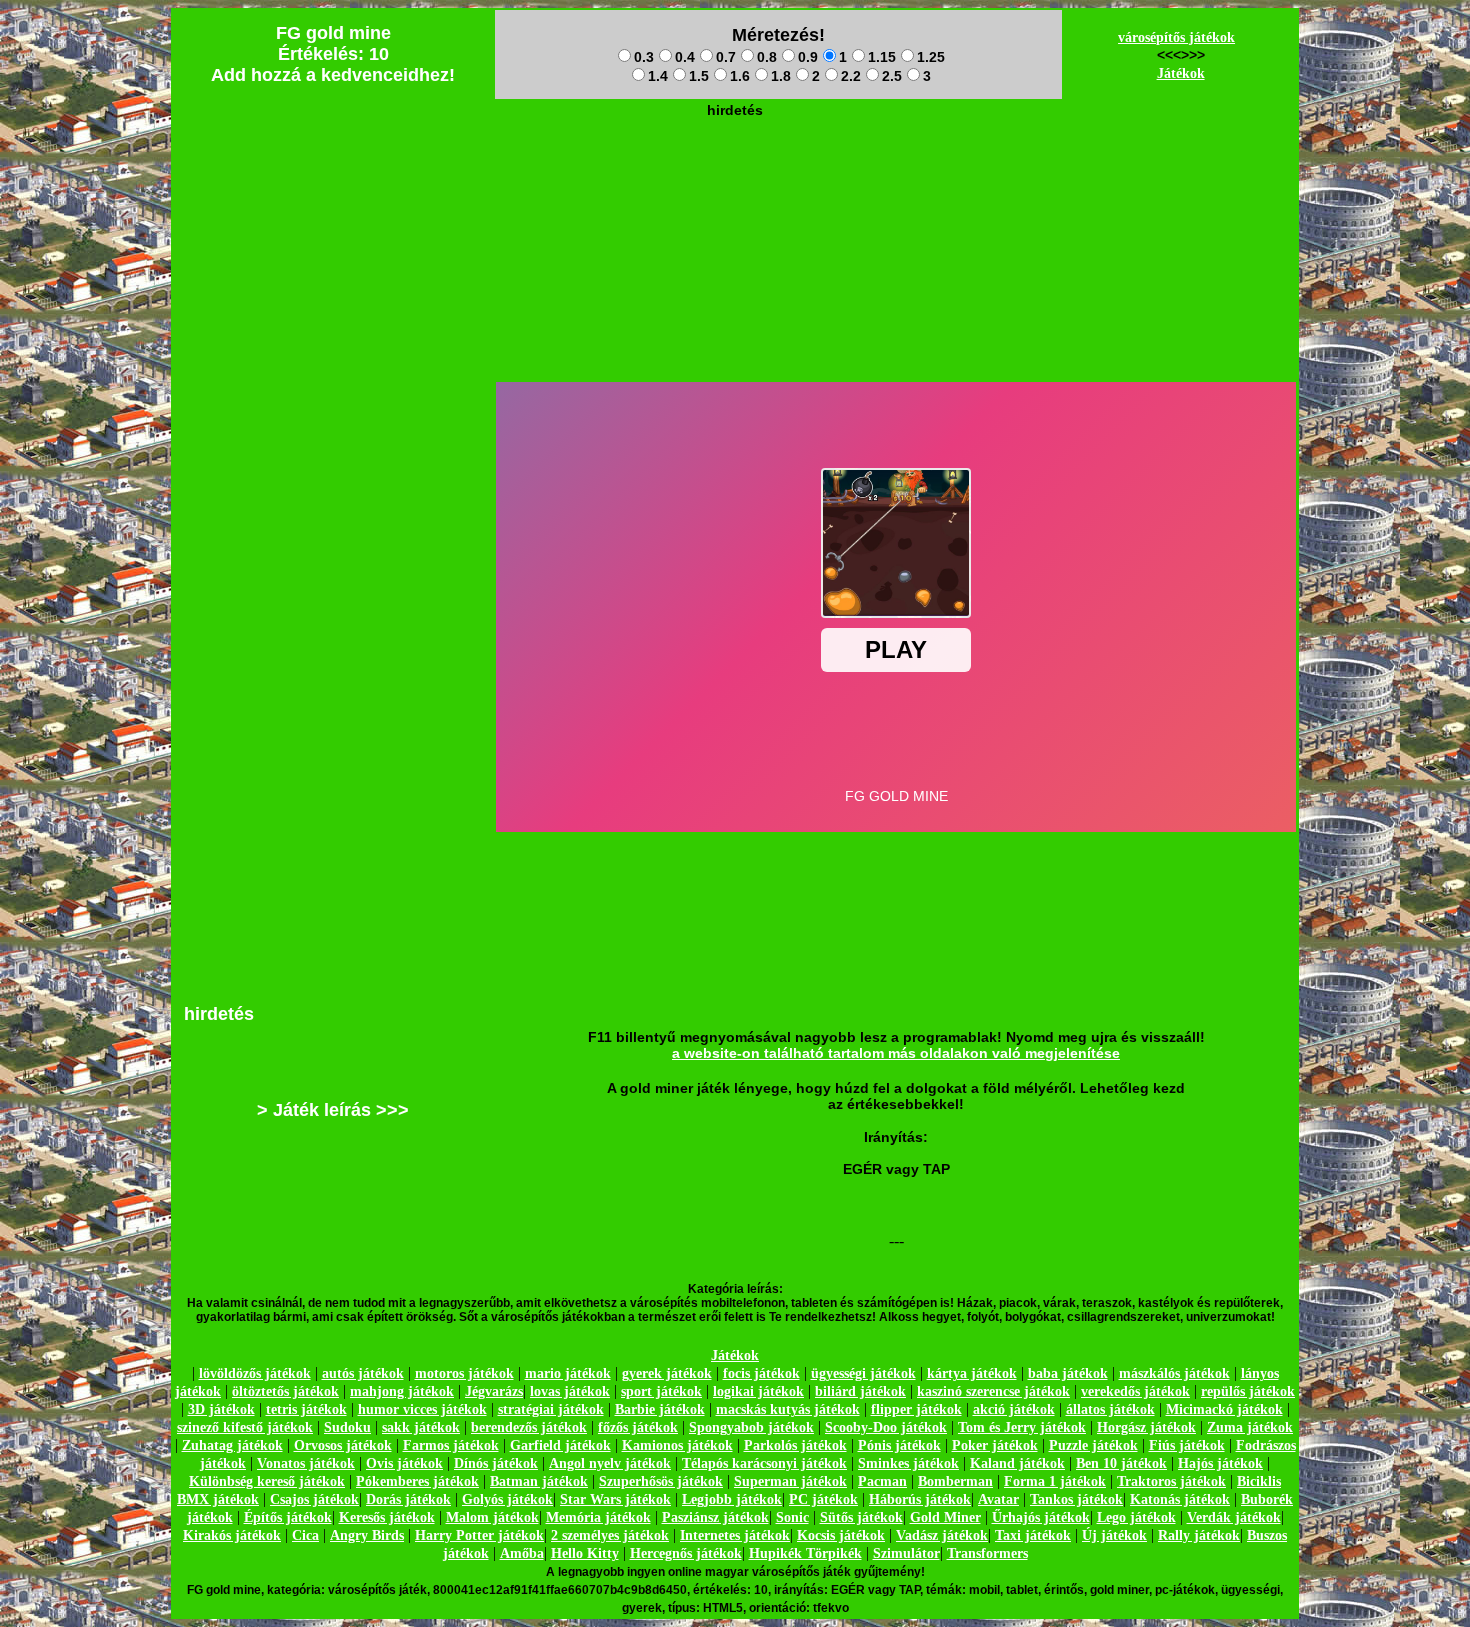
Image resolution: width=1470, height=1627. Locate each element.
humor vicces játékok (422, 1409)
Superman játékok (790, 1481)
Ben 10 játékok (1121, 1463)
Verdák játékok (1234, 1517)
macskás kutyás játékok (788, 1409)
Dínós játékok (496, 1463)
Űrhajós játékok (1041, 1517)
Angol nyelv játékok (610, 1463)
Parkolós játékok (795, 1445)
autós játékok (363, 1373)
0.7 (726, 57)
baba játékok (1068, 1373)
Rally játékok (1199, 1535)
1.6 (740, 76)
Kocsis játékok (841, 1535)
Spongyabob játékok (751, 1427)
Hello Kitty (585, 1553)
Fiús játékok (1187, 1445)
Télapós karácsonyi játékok (764, 1463)
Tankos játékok (1076, 1499)
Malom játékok (492, 1517)
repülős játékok (1248, 1391)
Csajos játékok (314, 1499)
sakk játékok (421, 1427)
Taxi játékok (1033, 1535)
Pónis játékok (899, 1445)
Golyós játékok (507, 1499)
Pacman (882, 1481)
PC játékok (823, 1499)
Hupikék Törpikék (805, 1553)
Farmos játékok (451, 1445)
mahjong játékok (402, 1391)
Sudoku (347, 1427)
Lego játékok (1136, 1517)
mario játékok (568, 1373)
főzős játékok (638, 1427)
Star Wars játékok (615, 1499)
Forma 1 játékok (1055, 1481)
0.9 (808, 57)
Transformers (987, 1553)
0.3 (644, 57)
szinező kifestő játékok (245, 1427)
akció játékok (1014, 1409)
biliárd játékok (860, 1391)
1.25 (931, 57)
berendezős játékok (529, 1427)
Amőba (522, 1553)
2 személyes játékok (610, 1535)
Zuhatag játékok (232, 1445)
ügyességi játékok (863, 1373)
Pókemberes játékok (417, 1481)
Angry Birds (367, 1535)
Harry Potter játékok (479, 1535)
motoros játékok (464, 1373)
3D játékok (221, 1409)
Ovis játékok (404, 1463)
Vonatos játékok (306, 1463)
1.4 (658, 76)
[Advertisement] (735, 171)
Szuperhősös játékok (661, 1481)
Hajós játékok (1220, 1463)
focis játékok (761, 1373)
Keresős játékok (387, 1517)
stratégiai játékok (551, 1409)
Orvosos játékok (343, 1445)
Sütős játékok (861, 1517)
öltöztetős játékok (285, 1391)
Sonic (792, 1517)
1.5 (699, 76)
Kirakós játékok (232, 1535)
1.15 (882, 57)
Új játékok (1114, 1535)
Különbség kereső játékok (267, 1481)
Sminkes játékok (908, 1463)
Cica (305, 1535)
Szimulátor (906, 1553)
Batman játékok (539, 1481)
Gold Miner (945, 1517)
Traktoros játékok (1171, 1481)
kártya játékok (972, 1373)
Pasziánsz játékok (715, 1517)
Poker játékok (995, 1445)
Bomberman (955, 1481)
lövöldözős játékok (255, 1373)
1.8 (781, 76)
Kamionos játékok (677, 1445)
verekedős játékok (1135, 1391)
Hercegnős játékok (686, 1553)
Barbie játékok (660, 1409)
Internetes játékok (735, 1535)
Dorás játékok (408, 1499)
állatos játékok (1110, 1409)
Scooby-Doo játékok (886, 1427)
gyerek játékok (667, 1373)
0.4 (685, 57)
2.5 (892, 76)
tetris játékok (306, 1409)
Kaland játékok (1017, 1463)
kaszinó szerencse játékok (993, 1391)
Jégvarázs (494, 1391)
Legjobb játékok (732, 1499)
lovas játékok (570, 1391)
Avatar (998, 1499)
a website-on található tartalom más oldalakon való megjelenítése (896, 1053)
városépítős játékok (1176, 37)
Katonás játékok (1180, 1499)
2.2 (851, 76)
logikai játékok (758, 1391)
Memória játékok (598, 1517)
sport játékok (661, 1391)
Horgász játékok (1146, 1427)
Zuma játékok (1250, 1427)
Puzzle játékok (1093, 1445)
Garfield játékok (560, 1445)
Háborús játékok (920, 1499)
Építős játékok (288, 1517)
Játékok (1181, 73)
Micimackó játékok (1224, 1409)
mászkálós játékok (1174, 1373)
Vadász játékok (942, 1535)
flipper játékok (916, 1409)
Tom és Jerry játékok (1022, 1427)
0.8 (767, 57)
